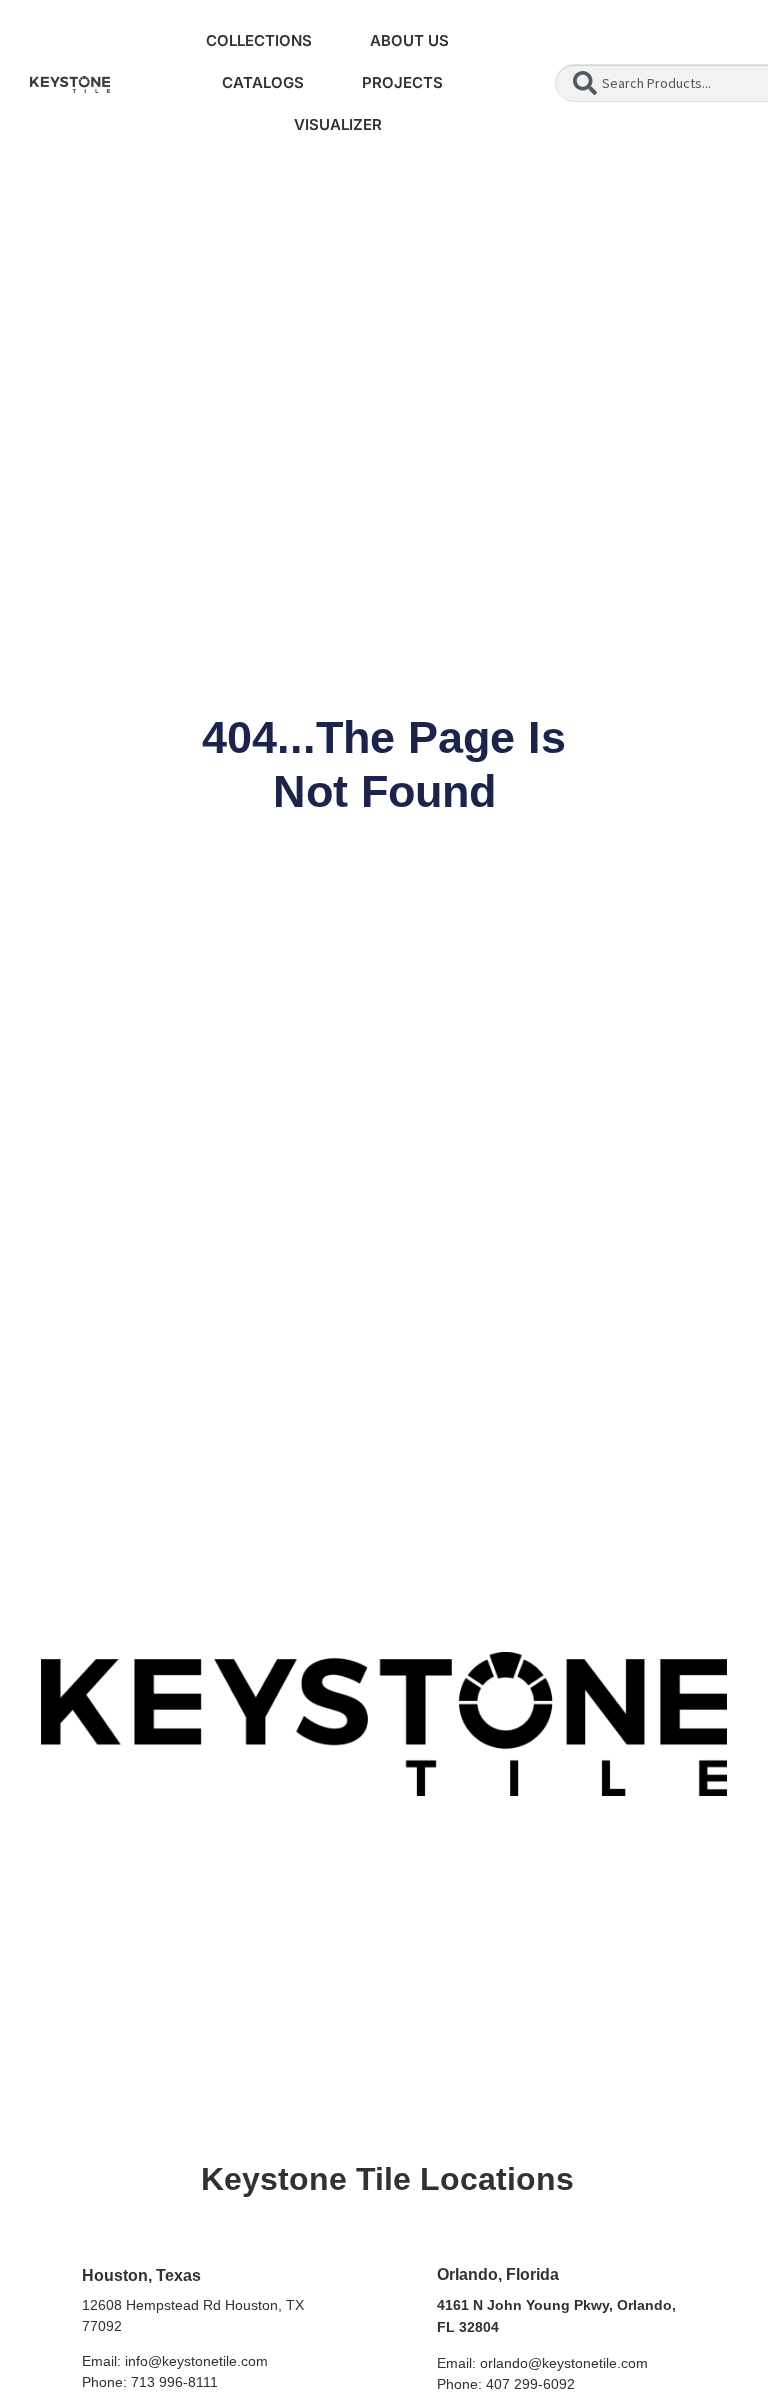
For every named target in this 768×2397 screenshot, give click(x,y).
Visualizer (338, 124)
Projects (402, 82)
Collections (259, 40)
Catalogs (263, 82)
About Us (409, 40)
